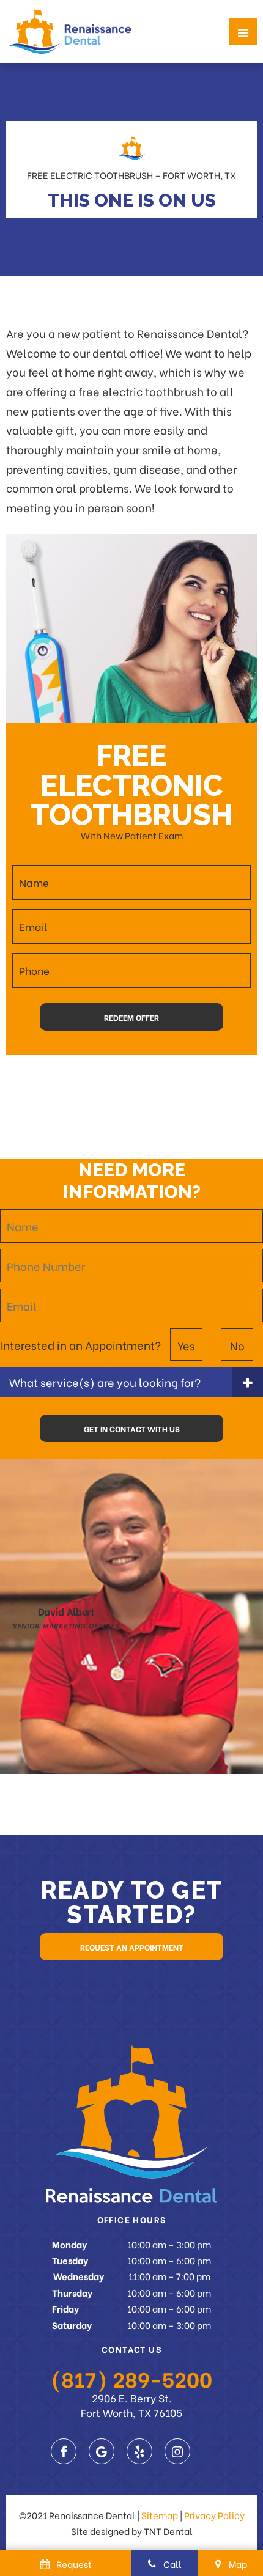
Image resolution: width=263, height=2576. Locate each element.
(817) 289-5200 (131, 2378)
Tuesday (70, 2260)
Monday (69, 2244)
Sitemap (160, 2515)
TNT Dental (168, 2531)
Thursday (72, 2292)
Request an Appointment (132, 1947)
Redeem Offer (131, 1017)
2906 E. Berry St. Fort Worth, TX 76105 (131, 2405)
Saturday (72, 2325)
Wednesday (79, 2276)
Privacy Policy (214, 2515)
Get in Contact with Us (132, 1428)
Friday (65, 2308)
